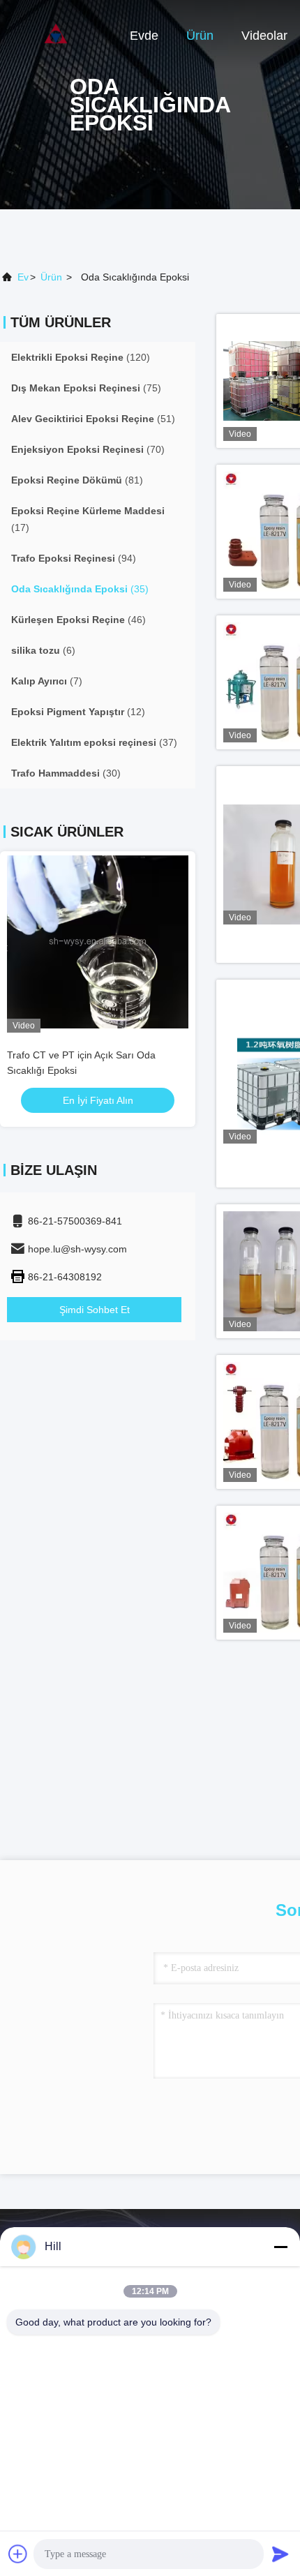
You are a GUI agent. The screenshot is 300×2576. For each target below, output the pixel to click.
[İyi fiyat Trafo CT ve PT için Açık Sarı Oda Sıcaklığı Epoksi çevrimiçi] (98, 942)
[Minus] (280, 2247)
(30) (66, 773)
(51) (93, 419)
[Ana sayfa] (56, 35)
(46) (78, 620)
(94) (74, 558)
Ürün (200, 36)
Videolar (264, 36)
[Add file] (18, 2554)
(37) (94, 742)
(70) (88, 449)
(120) (81, 357)
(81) (77, 480)
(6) (43, 650)
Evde (144, 36)
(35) (80, 589)
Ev (23, 277)
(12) (78, 712)
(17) (88, 519)
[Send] (280, 2554)
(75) (86, 388)
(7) (47, 681)
